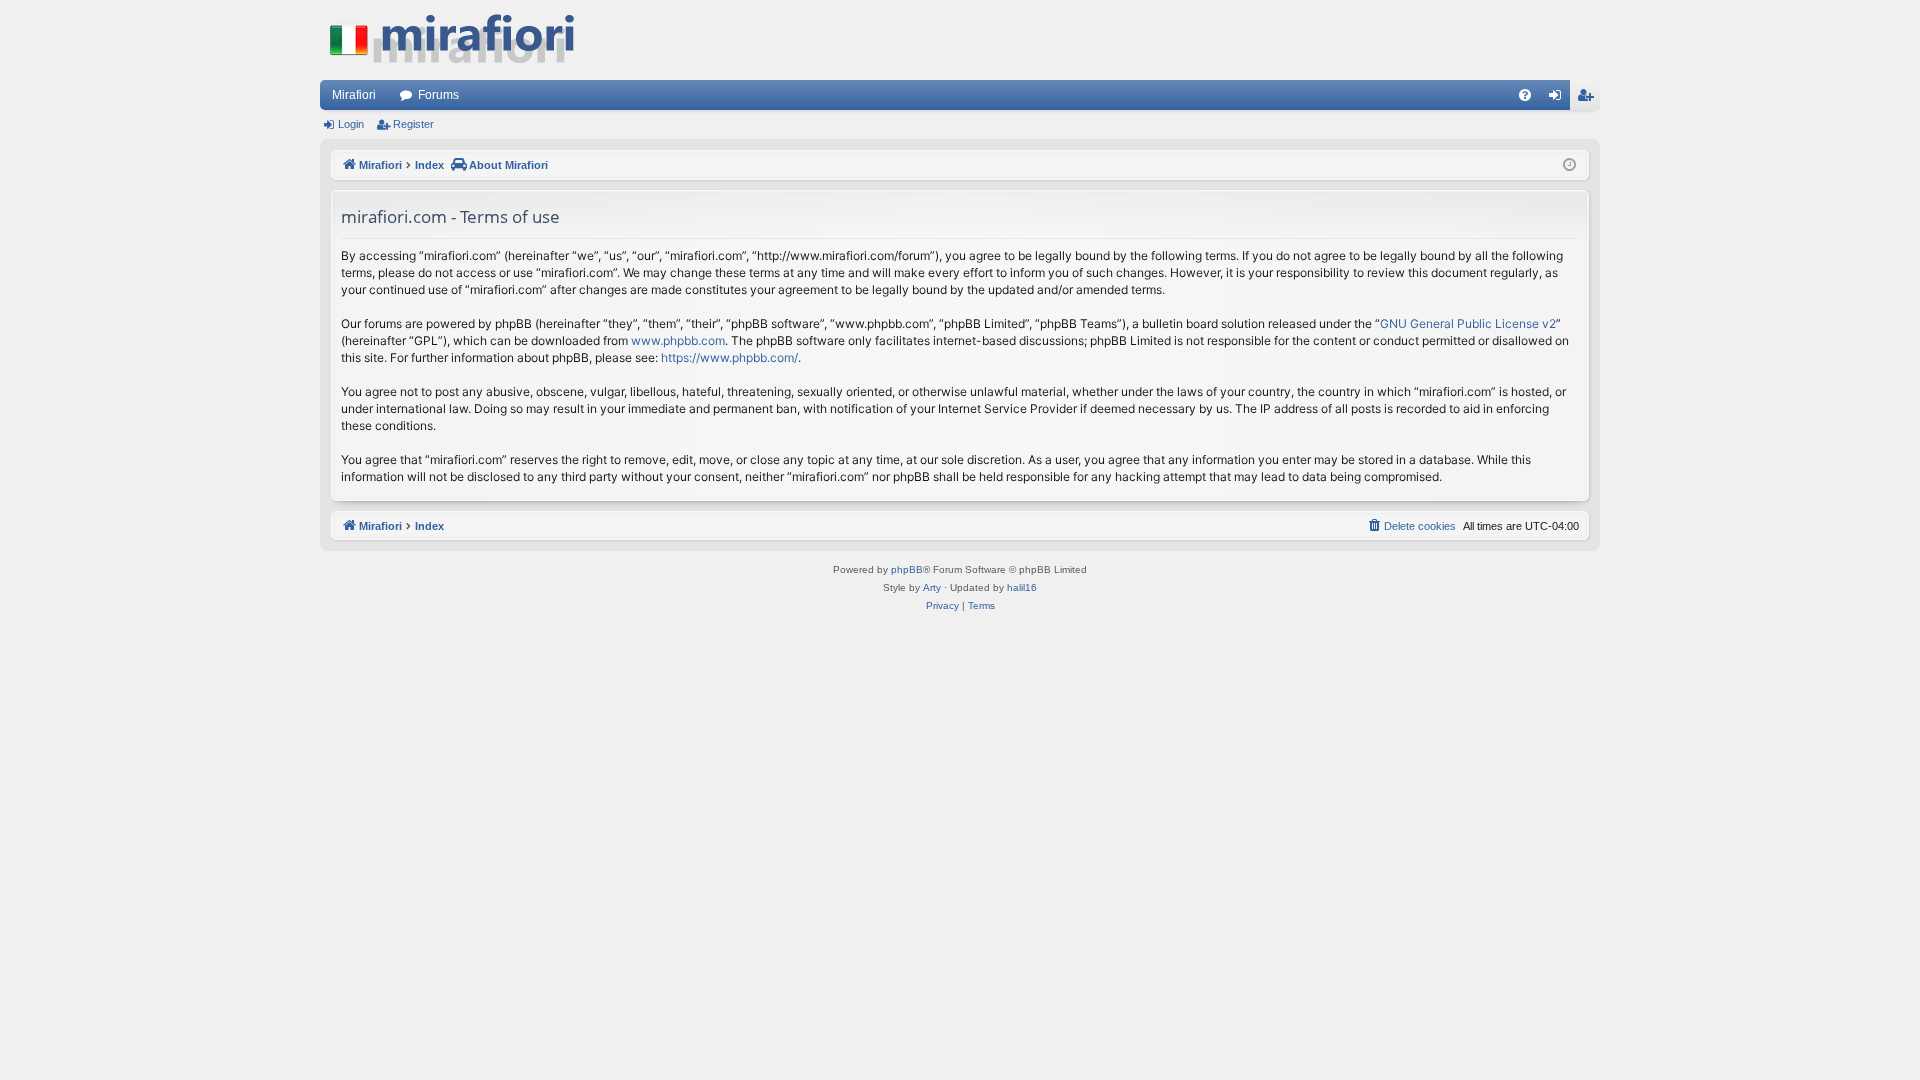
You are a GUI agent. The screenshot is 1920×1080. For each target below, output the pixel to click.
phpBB (907, 569)
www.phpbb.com (678, 340)
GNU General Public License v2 (1468, 323)
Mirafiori (354, 95)
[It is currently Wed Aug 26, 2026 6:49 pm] (1569, 165)
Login (351, 124)
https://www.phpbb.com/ (729, 357)
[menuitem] (1525, 95)
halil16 (1022, 587)
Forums (438, 95)
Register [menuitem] (1589, 99)
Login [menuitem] (1559, 99)
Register (413, 124)
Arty (932, 587)
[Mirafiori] (462, 40)
